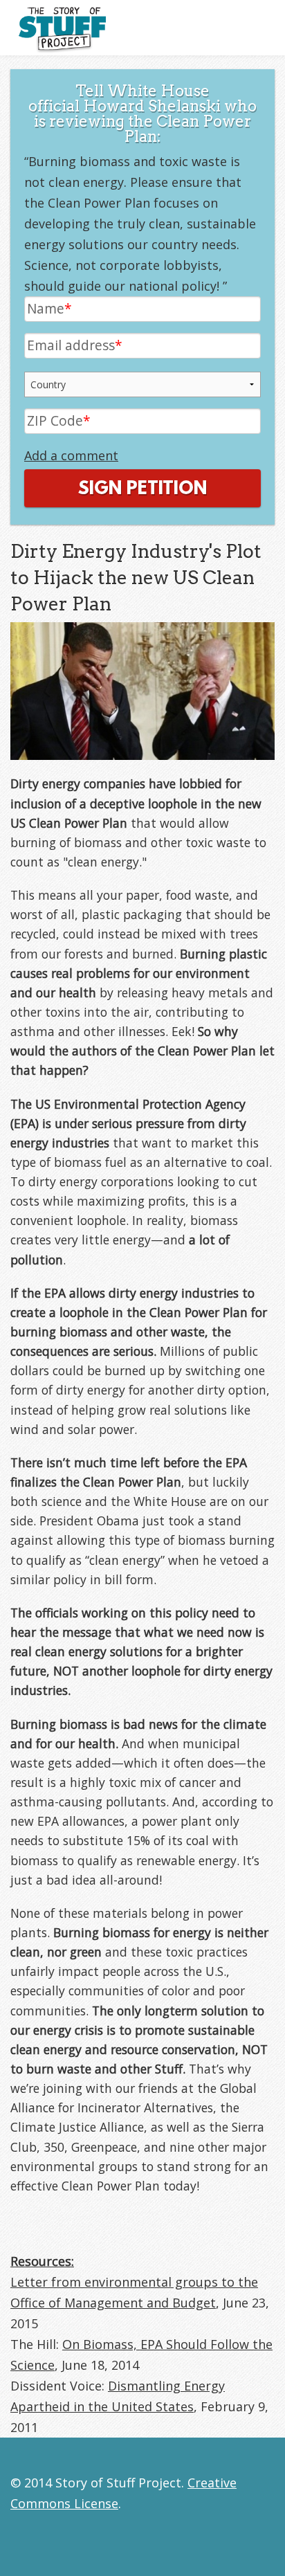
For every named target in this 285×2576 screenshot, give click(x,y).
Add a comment (71, 455)
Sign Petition (142, 489)
